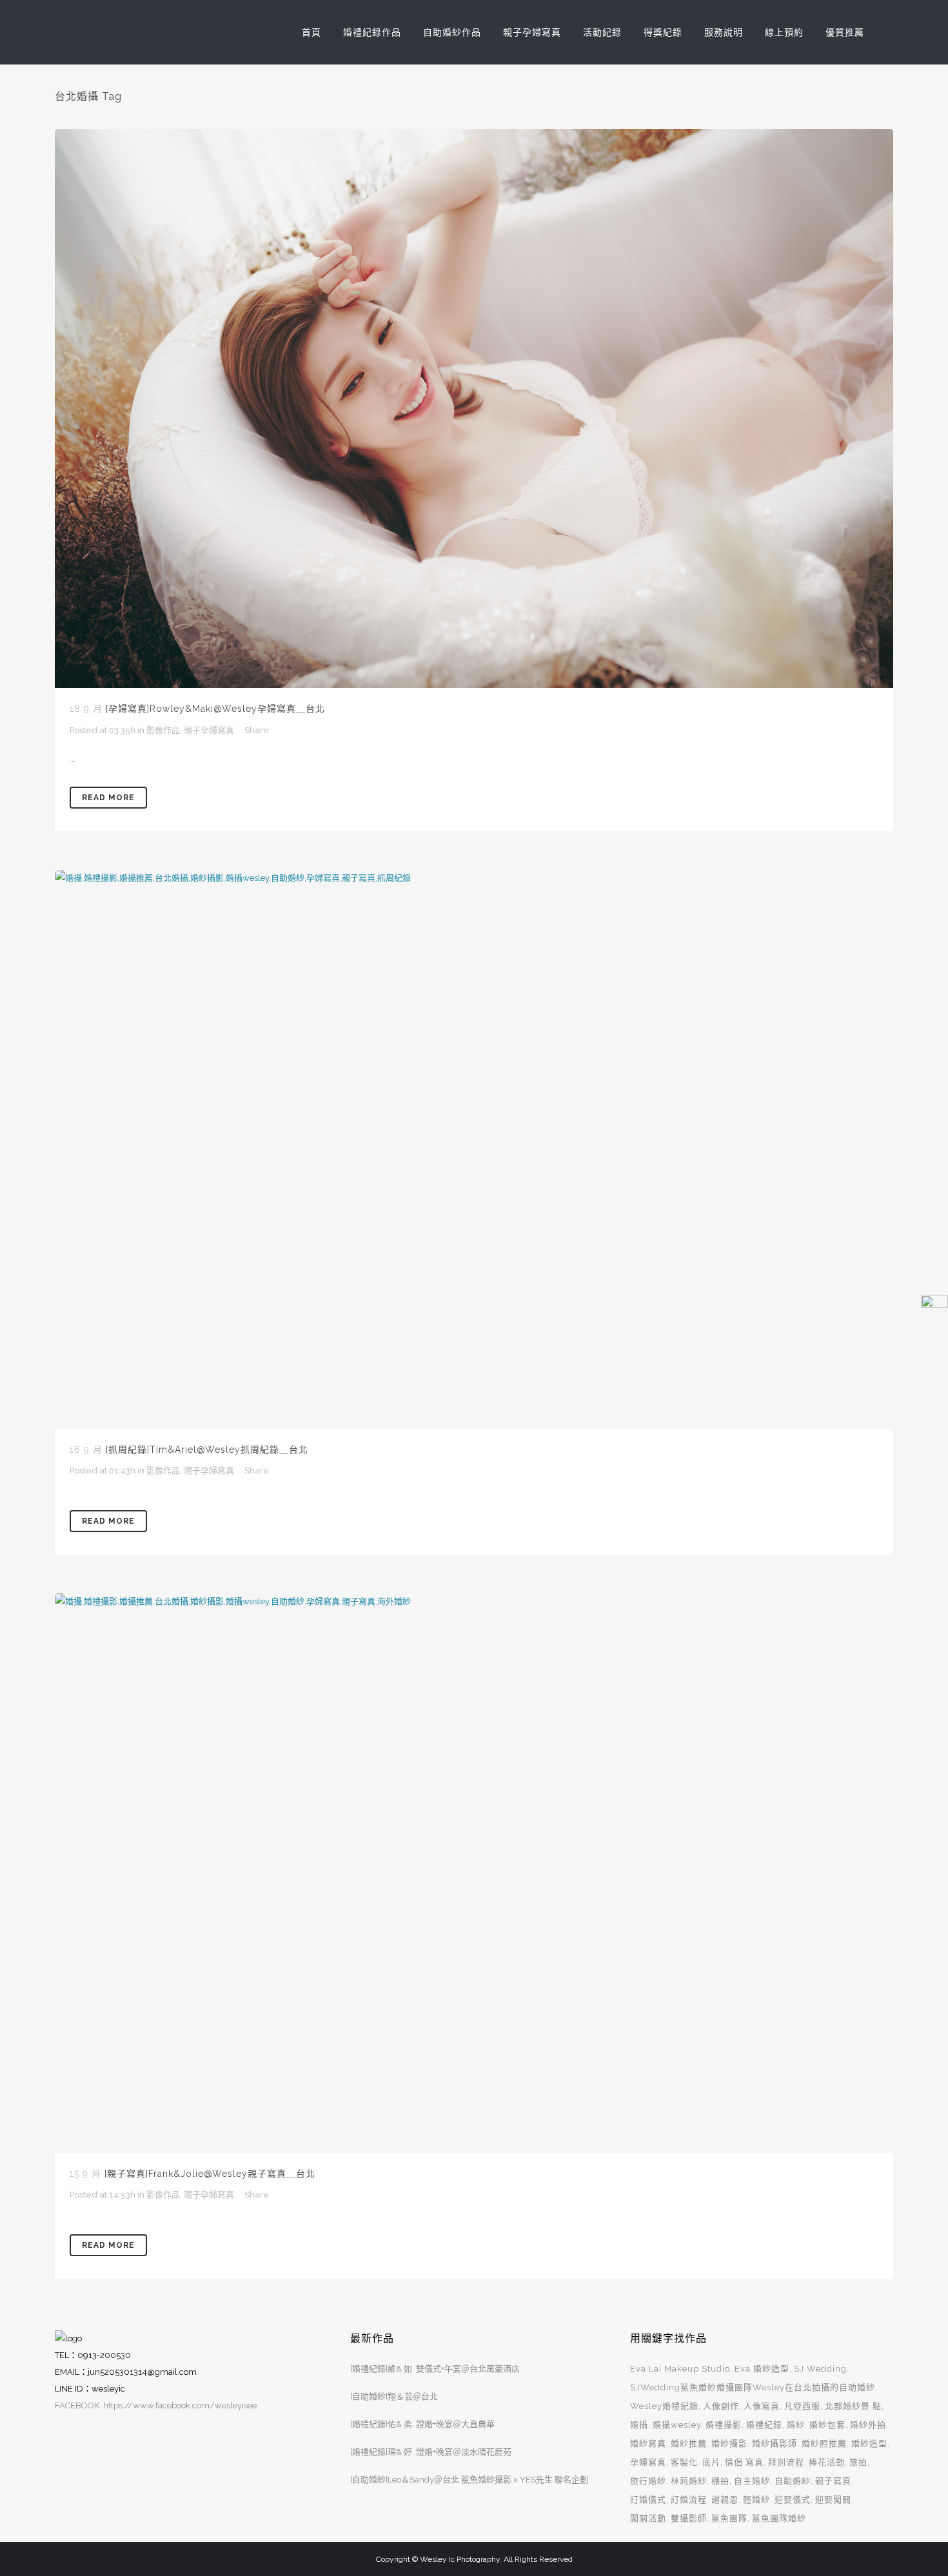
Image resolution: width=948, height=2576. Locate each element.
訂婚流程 (689, 2500)
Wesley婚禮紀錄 (664, 2406)
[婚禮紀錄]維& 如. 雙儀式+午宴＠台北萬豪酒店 (435, 2369)
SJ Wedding (820, 2369)
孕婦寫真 (648, 2462)
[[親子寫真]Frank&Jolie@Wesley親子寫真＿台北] (474, 1873)
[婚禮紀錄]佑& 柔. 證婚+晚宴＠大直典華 (422, 2424)
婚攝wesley (677, 2425)
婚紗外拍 (868, 2425)
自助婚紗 (793, 2481)
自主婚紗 (752, 2481)
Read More (108, 798)
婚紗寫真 (648, 2443)
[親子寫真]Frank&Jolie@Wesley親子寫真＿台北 (210, 2174)
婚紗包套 (827, 2425)
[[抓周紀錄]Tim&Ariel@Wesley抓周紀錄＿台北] (474, 1149)
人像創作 (721, 2406)
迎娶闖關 (833, 2500)
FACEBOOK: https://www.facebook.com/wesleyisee (156, 2405)
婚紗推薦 (689, 2443)
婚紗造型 (869, 2443)
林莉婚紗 (689, 2481)
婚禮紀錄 (764, 2425)
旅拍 (858, 2462)
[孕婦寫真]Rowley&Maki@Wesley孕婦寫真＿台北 (215, 709)
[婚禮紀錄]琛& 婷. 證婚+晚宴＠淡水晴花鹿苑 (431, 2452)
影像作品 (163, 730)
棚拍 (720, 2481)
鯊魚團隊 (729, 2518)
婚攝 (639, 2425)
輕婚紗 (756, 2500)
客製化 (684, 2462)
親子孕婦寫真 (209, 730)
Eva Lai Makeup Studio (680, 2369)
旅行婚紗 (648, 2481)
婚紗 (796, 2425)
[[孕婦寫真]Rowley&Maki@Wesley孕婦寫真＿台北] (474, 408)
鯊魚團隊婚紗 (779, 2518)
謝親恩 (725, 2500)
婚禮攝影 (724, 2425)
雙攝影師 (689, 2518)
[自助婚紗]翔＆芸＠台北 (394, 2396)
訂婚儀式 (648, 2500)
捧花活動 (827, 2462)
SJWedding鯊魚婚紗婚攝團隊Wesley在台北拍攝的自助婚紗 (753, 2387)
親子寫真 (833, 2481)
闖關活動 (648, 2518)
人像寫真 (762, 2406)
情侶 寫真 (744, 2462)
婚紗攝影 (729, 2443)
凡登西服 (802, 2406)
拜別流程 (786, 2462)
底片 (711, 2462)
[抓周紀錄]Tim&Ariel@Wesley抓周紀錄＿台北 (207, 1450)
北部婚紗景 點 (853, 2406)
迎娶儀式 (793, 2500)
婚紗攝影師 (775, 2443)
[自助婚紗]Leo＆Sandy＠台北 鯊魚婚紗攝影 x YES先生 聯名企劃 (469, 2480)
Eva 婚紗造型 (762, 2369)
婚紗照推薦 (824, 2443)
